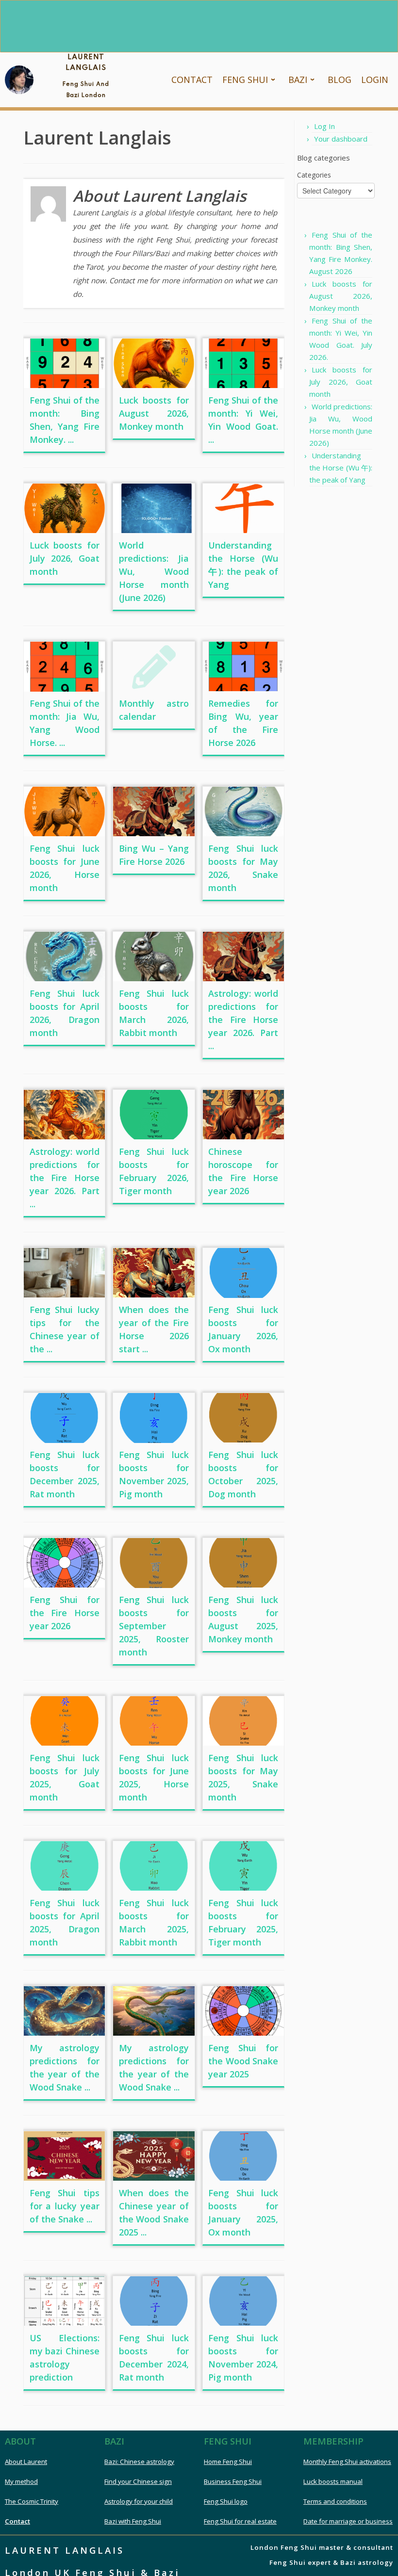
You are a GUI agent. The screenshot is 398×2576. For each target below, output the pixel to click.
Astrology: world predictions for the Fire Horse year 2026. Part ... (243, 1020)
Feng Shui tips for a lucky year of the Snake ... (65, 2206)
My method (21, 2481)
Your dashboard (341, 139)
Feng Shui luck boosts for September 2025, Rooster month (154, 1626)
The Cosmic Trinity (32, 2501)
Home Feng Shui (228, 2462)
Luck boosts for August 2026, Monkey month (154, 413)
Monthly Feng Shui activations (347, 2462)
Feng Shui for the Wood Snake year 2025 (243, 2061)
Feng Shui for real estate (240, 2521)
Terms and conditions (335, 2501)
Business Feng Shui (233, 2481)
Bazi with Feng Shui (133, 2521)
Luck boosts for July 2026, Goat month (65, 558)
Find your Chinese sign (138, 2481)
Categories (314, 175)
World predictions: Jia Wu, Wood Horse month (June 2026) (154, 571)
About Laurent (26, 2462)
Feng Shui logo (226, 2501)
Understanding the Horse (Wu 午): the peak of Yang (341, 468)
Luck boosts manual (333, 2481)
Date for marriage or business (348, 2521)
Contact (17, 2521)
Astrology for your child (139, 2501)
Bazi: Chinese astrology (139, 2462)
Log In (324, 126)
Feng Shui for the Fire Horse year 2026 (65, 1613)
